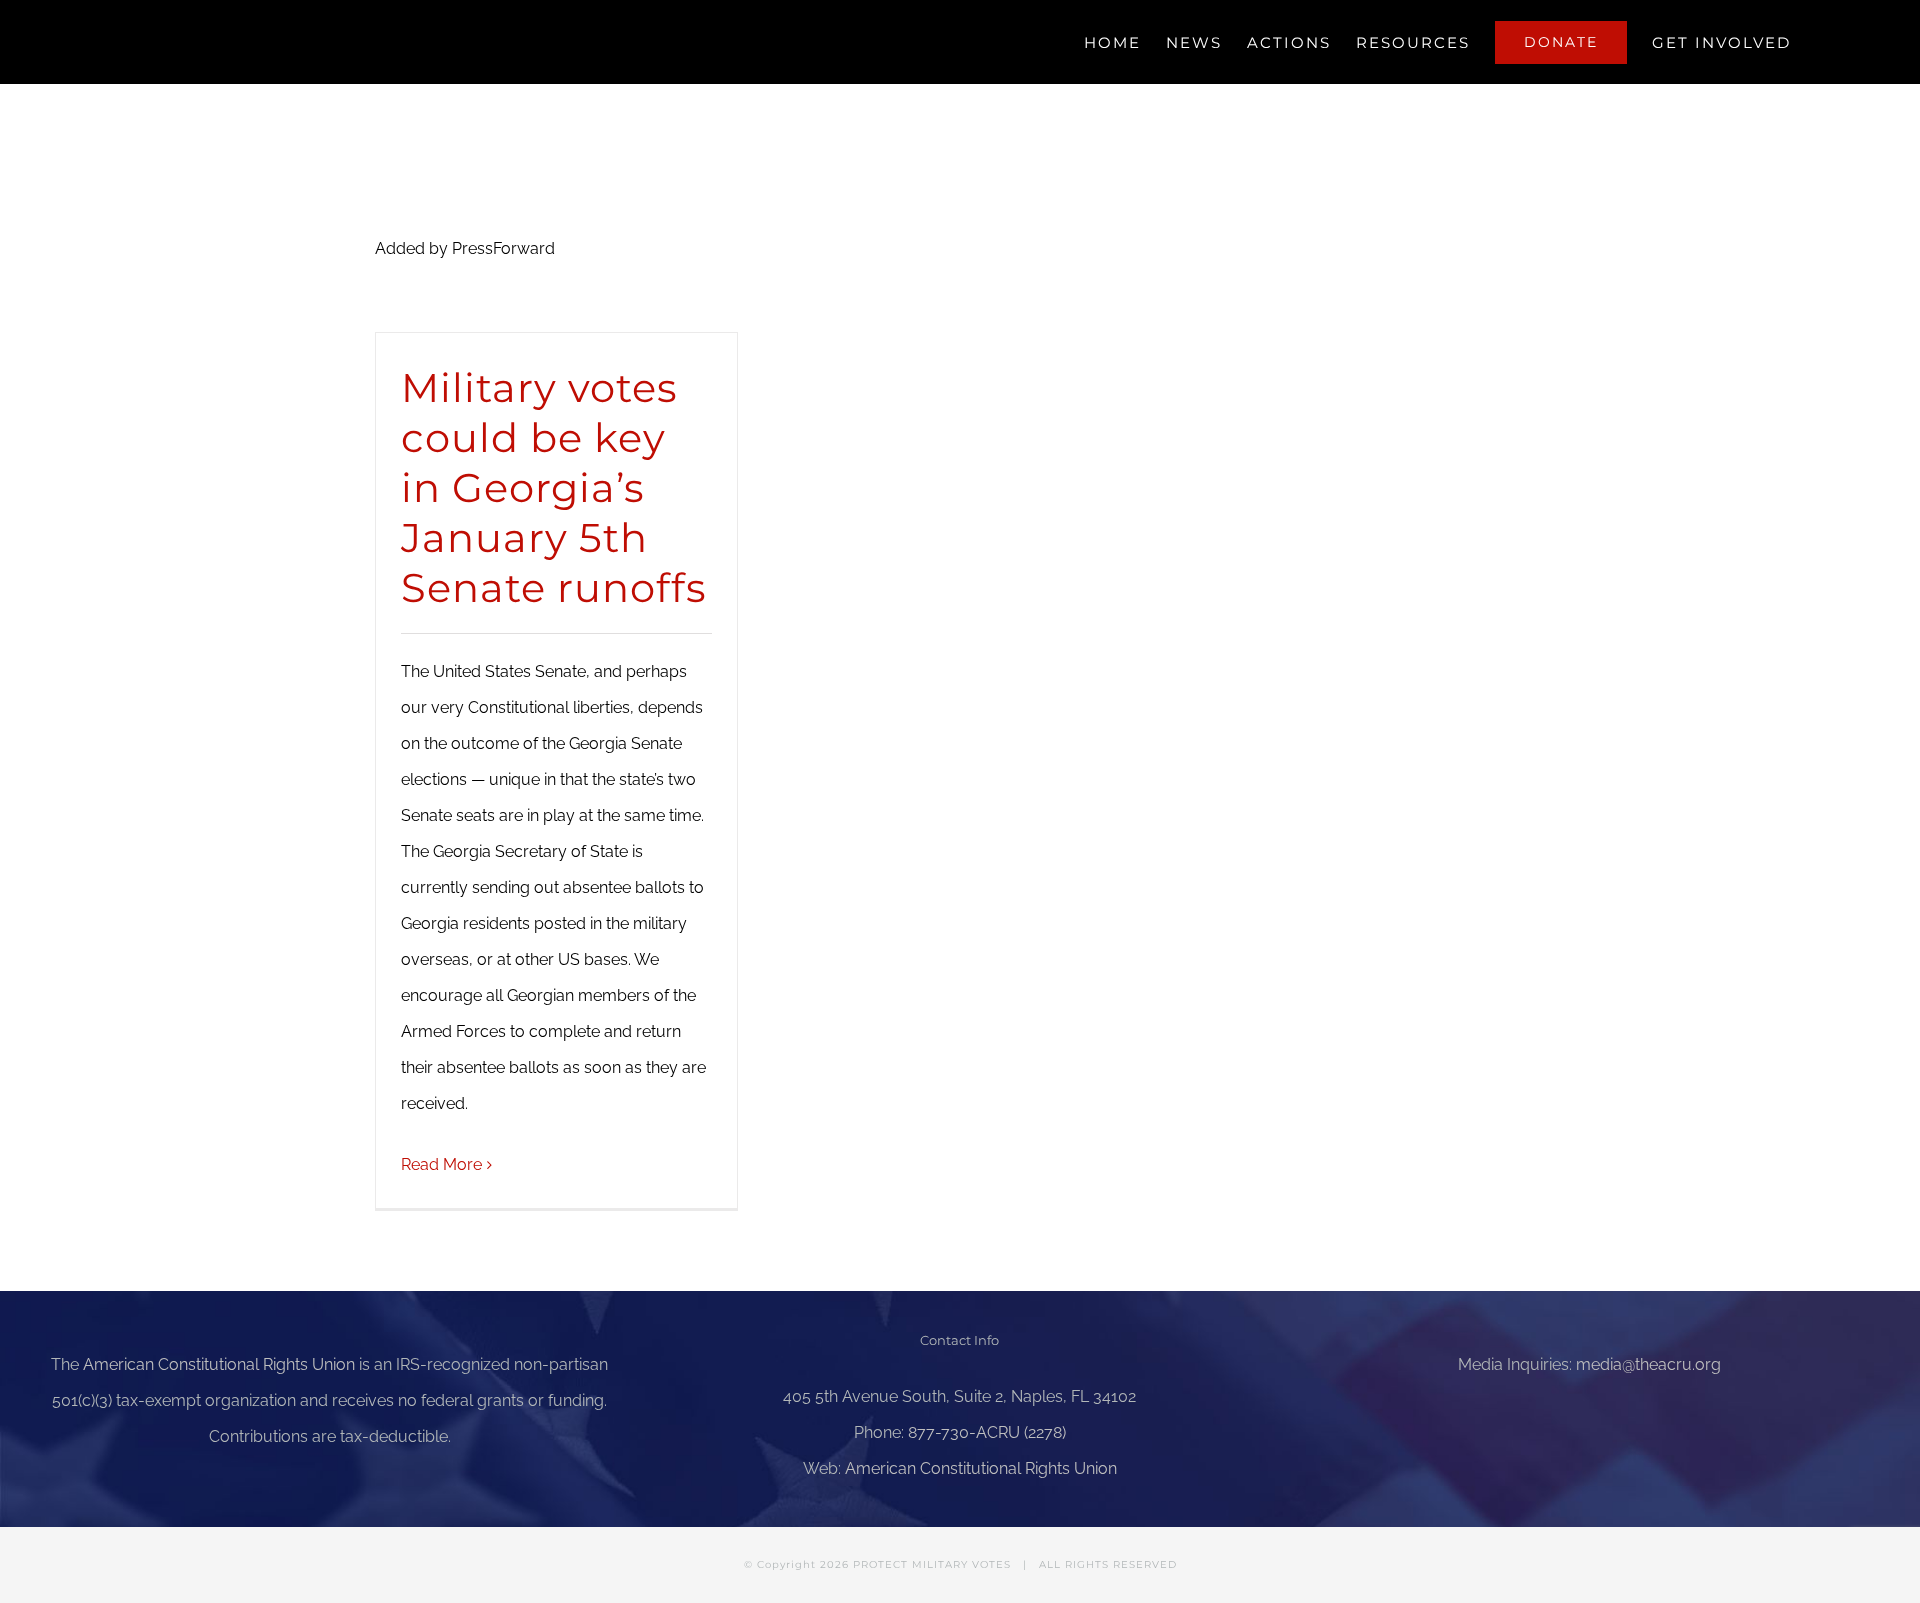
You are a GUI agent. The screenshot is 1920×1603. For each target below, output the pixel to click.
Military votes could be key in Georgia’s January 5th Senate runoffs (554, 487)
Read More (441, 1164)
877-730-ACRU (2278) (987, 1432)
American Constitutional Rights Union (219, 1364)
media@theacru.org (1648, 1364)
